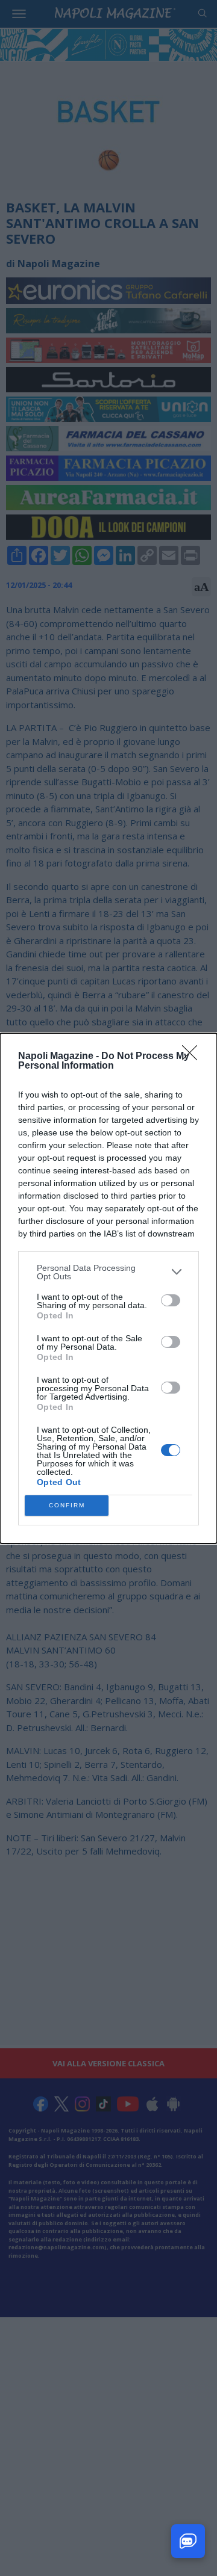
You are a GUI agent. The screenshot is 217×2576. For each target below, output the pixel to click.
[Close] (193, 1057)
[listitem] (108, 1272)
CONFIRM (67, 1505)
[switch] (171, 1300)
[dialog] (108, 1288)
